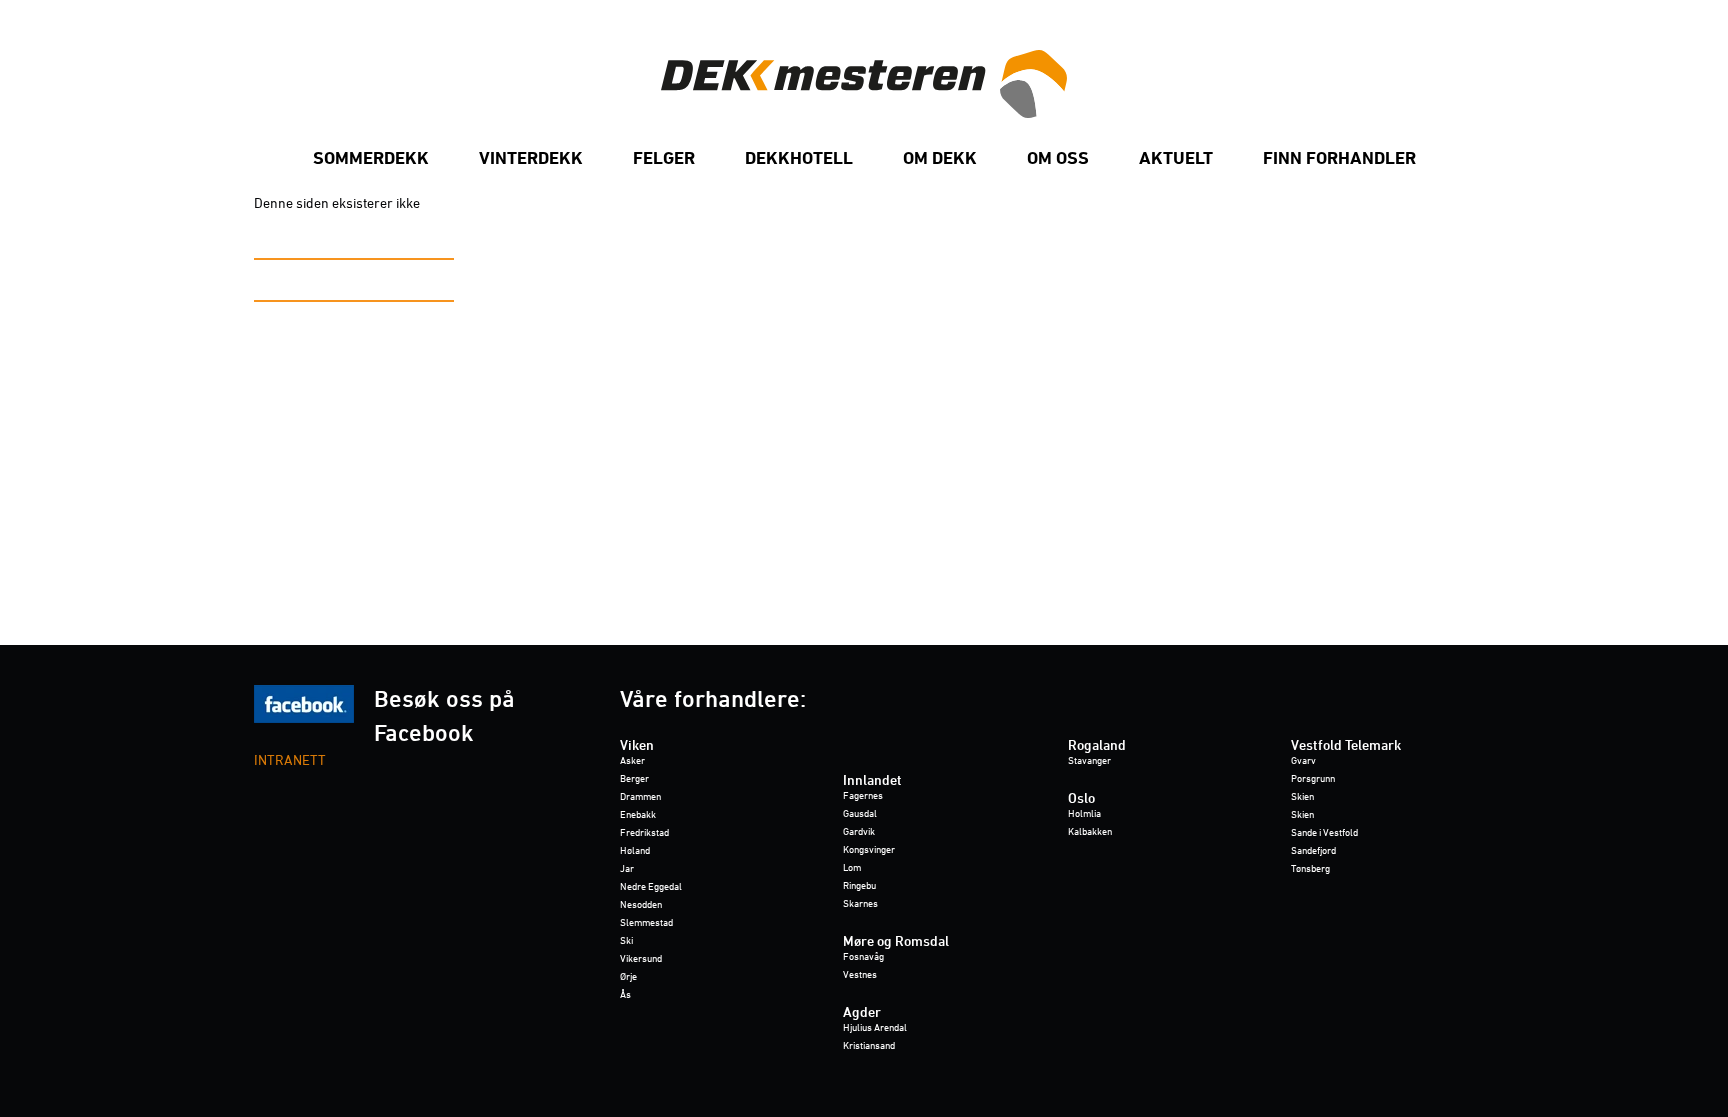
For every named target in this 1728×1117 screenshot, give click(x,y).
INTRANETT (290, 761)
